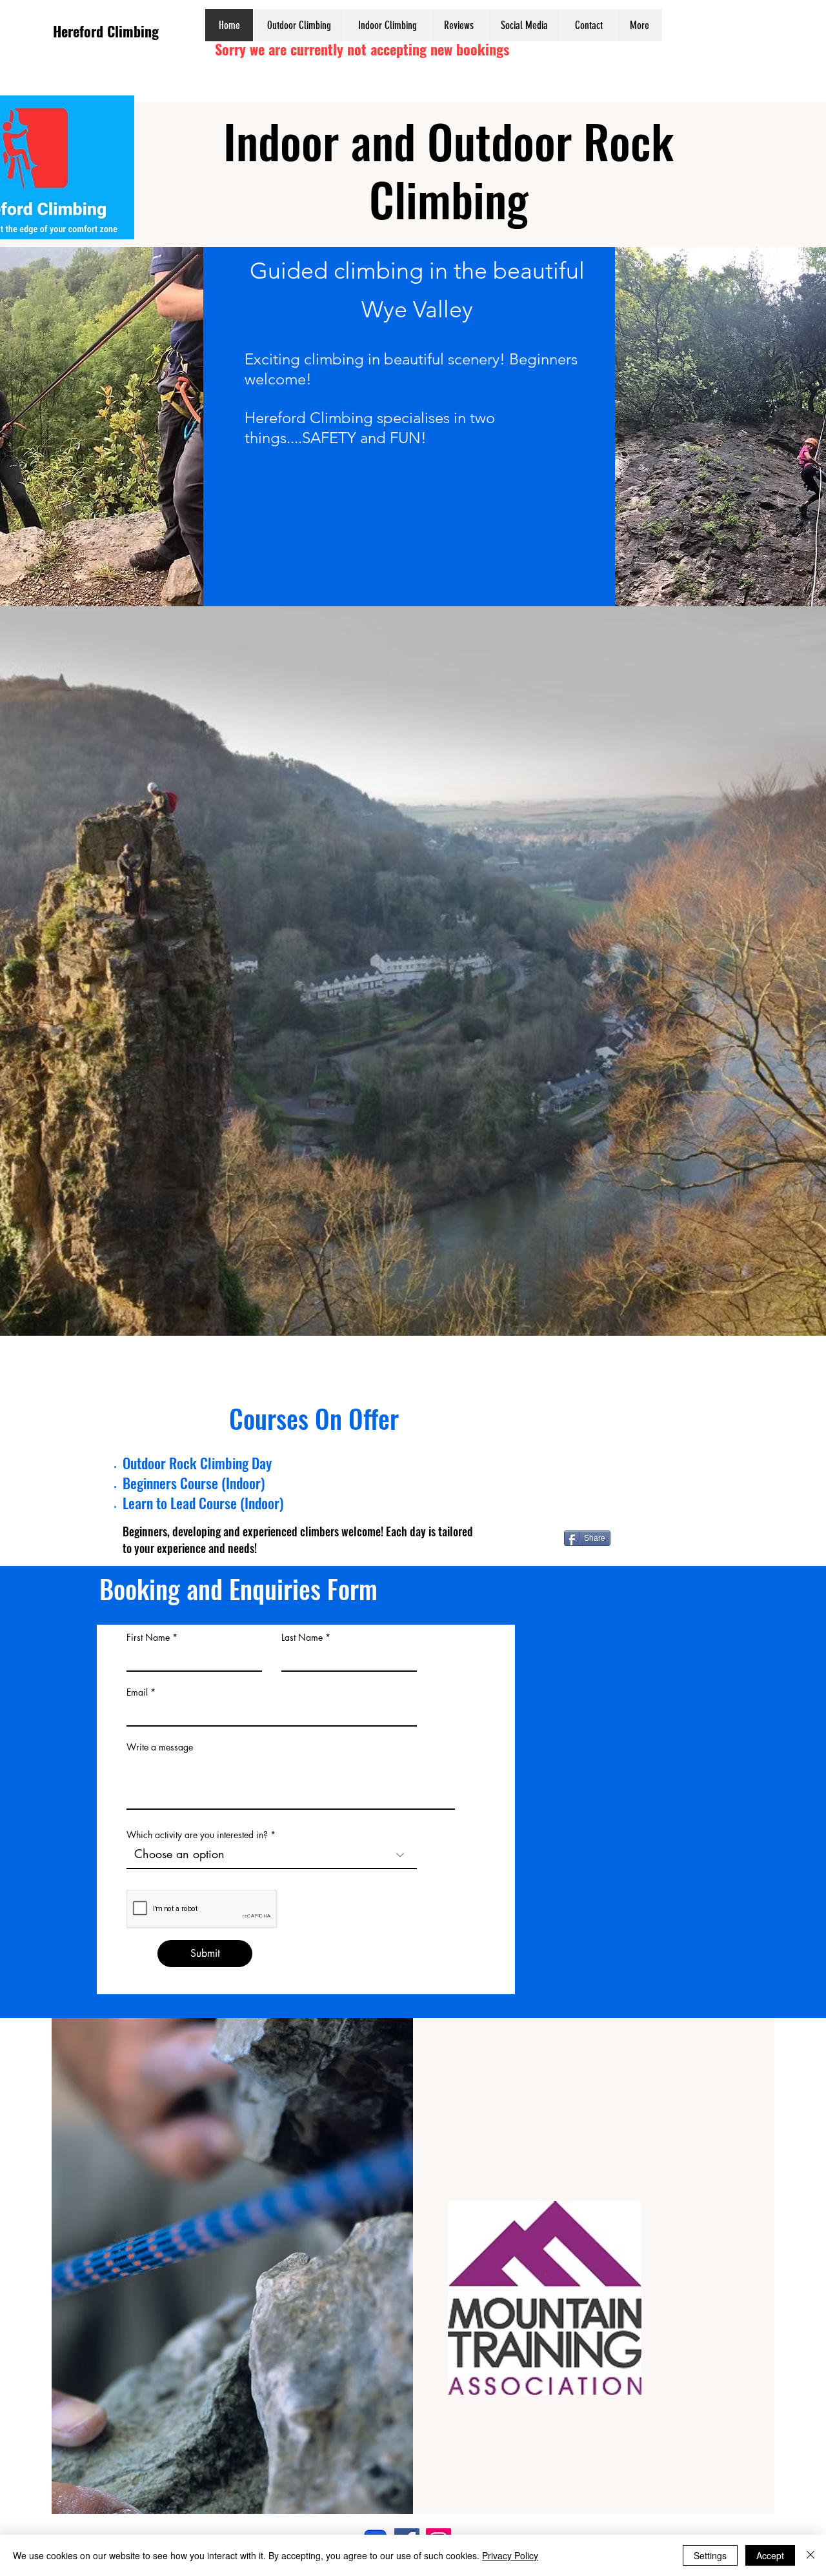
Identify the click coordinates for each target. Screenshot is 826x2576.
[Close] (811, 2555)
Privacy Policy (510, 2555)
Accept (770, 2555)
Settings (710, 2555)
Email (137, 1692)
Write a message (160, 1747)
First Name (148, 1638)
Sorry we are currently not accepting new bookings (362, 49)
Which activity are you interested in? (197, 1835)
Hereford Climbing (106, 31)
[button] (298, 25)
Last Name (302, 1638)
